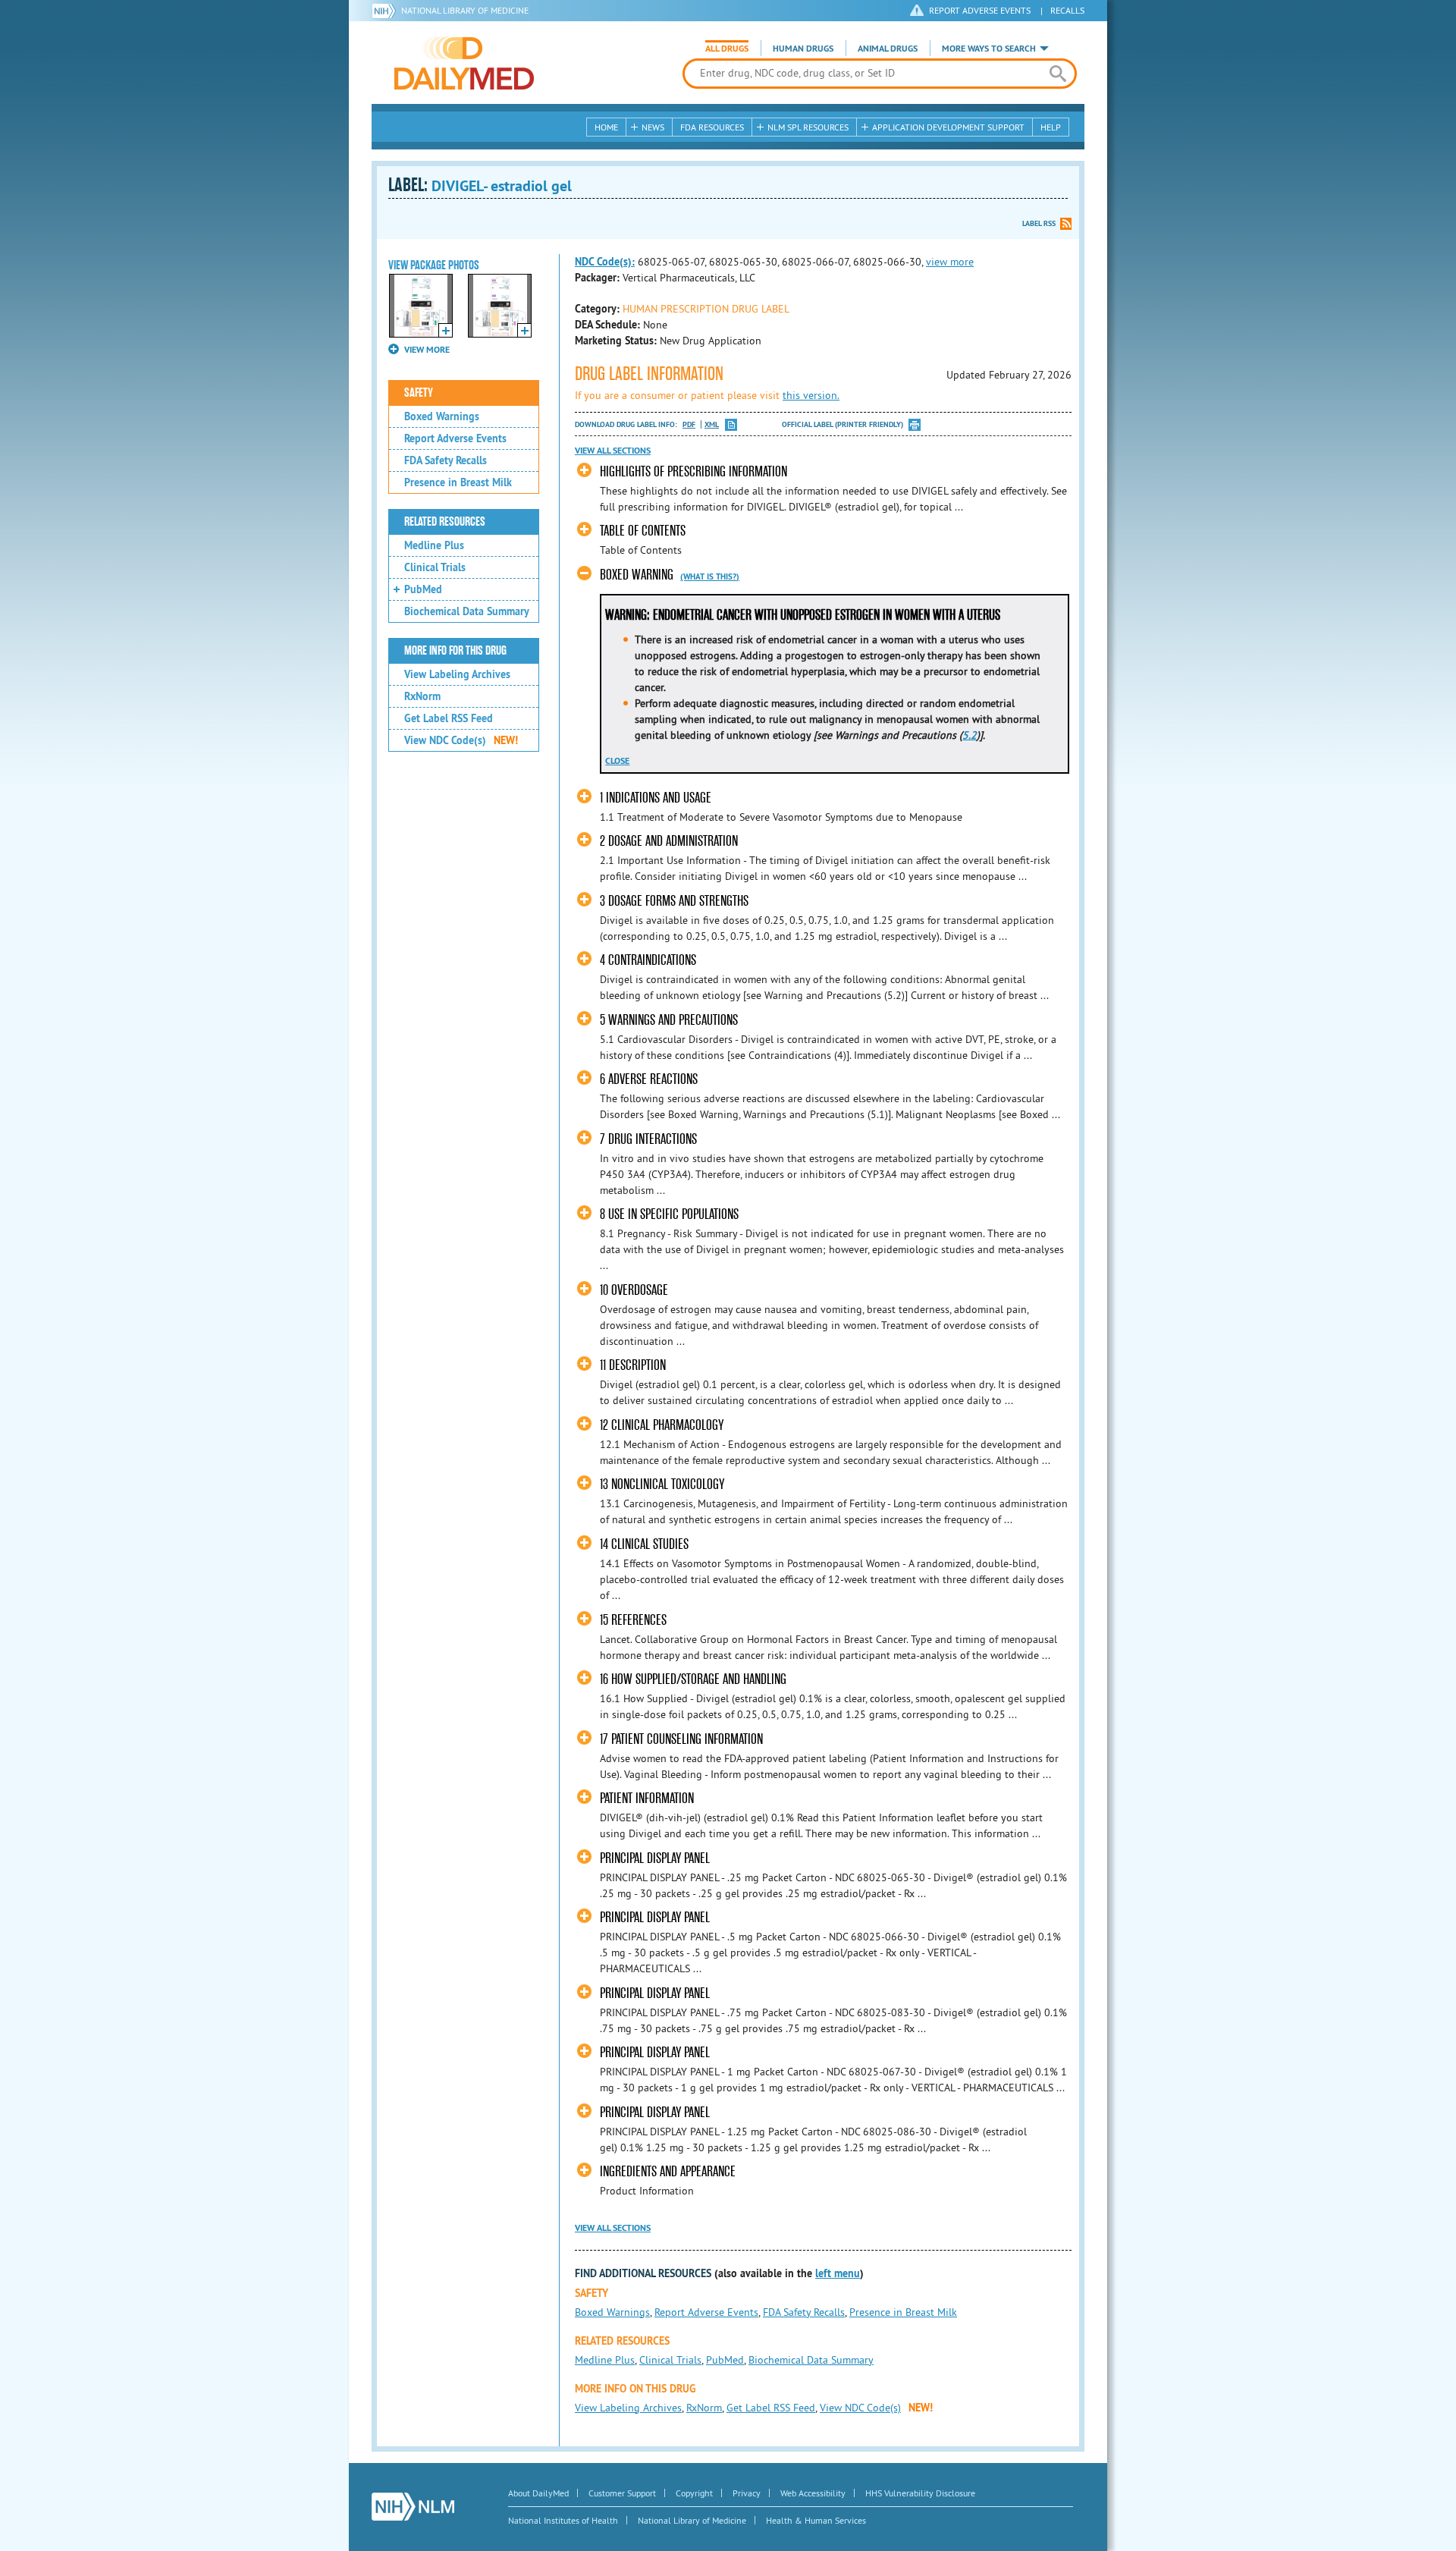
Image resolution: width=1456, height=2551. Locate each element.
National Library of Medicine (465, 10)
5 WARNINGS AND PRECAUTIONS (669, 1020)
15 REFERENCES (633, 1620)
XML (712, 424)
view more (950, 262)
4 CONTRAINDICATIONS (648, 960)
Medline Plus (434, 545)
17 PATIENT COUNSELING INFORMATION (681, 1739)
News (653, 127)
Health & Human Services (816, 2520)
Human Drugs (803, 49)
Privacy (747, 2493)
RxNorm (422, 696)
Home (606, 127)
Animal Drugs (888, 49)
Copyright (694, 2493)
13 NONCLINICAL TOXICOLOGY (662, 1484)
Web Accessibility (813, 2493)
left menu (838, 2273)
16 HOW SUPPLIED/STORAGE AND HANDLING (693, 1679)
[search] (1057, 74)
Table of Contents (643, 531)
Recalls (1067, 10)
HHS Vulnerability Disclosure (920, 2493)
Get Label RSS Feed (449, 718)
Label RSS (1039, 223)
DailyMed (464, 63)
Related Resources (445, 522)
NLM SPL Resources (808, 127)
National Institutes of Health (563, 2520)
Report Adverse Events (455, 438)
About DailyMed (538, 2493)
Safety (419, 393)
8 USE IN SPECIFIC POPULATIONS (669, 1214)
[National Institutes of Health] (386, 11)
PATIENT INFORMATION (647, 1798)
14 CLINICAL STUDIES (644, 1544)
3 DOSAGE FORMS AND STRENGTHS (674, 901)
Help (1051, 127)
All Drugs (727, 49)
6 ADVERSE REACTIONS (649, 1079)
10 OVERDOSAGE (634, 1290)
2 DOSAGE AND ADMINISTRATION (669, 841)
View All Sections (613, 451)
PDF (689, 424)
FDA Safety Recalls (446, 460)
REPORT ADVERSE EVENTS (980, 10)
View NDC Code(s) (461, 740)
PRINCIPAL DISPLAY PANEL (655, 1858)
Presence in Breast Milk (458, 482)
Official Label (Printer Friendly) (843, 424)
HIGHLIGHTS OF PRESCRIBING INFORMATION (693, 471)
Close (617, 761)
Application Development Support (948, 127)
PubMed (423, 589)
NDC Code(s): (605, 262)
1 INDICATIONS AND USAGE (656, 798)
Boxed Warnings (442, 416)
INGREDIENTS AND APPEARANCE (668, 2171)
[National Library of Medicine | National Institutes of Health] (413, 2507)
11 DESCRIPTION (633, 1365)
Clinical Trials (435, 567)
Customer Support (622, 2493)
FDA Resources (712, 127)
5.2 (970, 735)
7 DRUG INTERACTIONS (648, 1139)
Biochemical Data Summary (467, 611)
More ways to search (989, 49)
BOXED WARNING (637, 575)
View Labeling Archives (457, 674)
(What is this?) (710, 576)
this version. (811, 395)
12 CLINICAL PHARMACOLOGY (662, 1425)
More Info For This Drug (455, 651)
